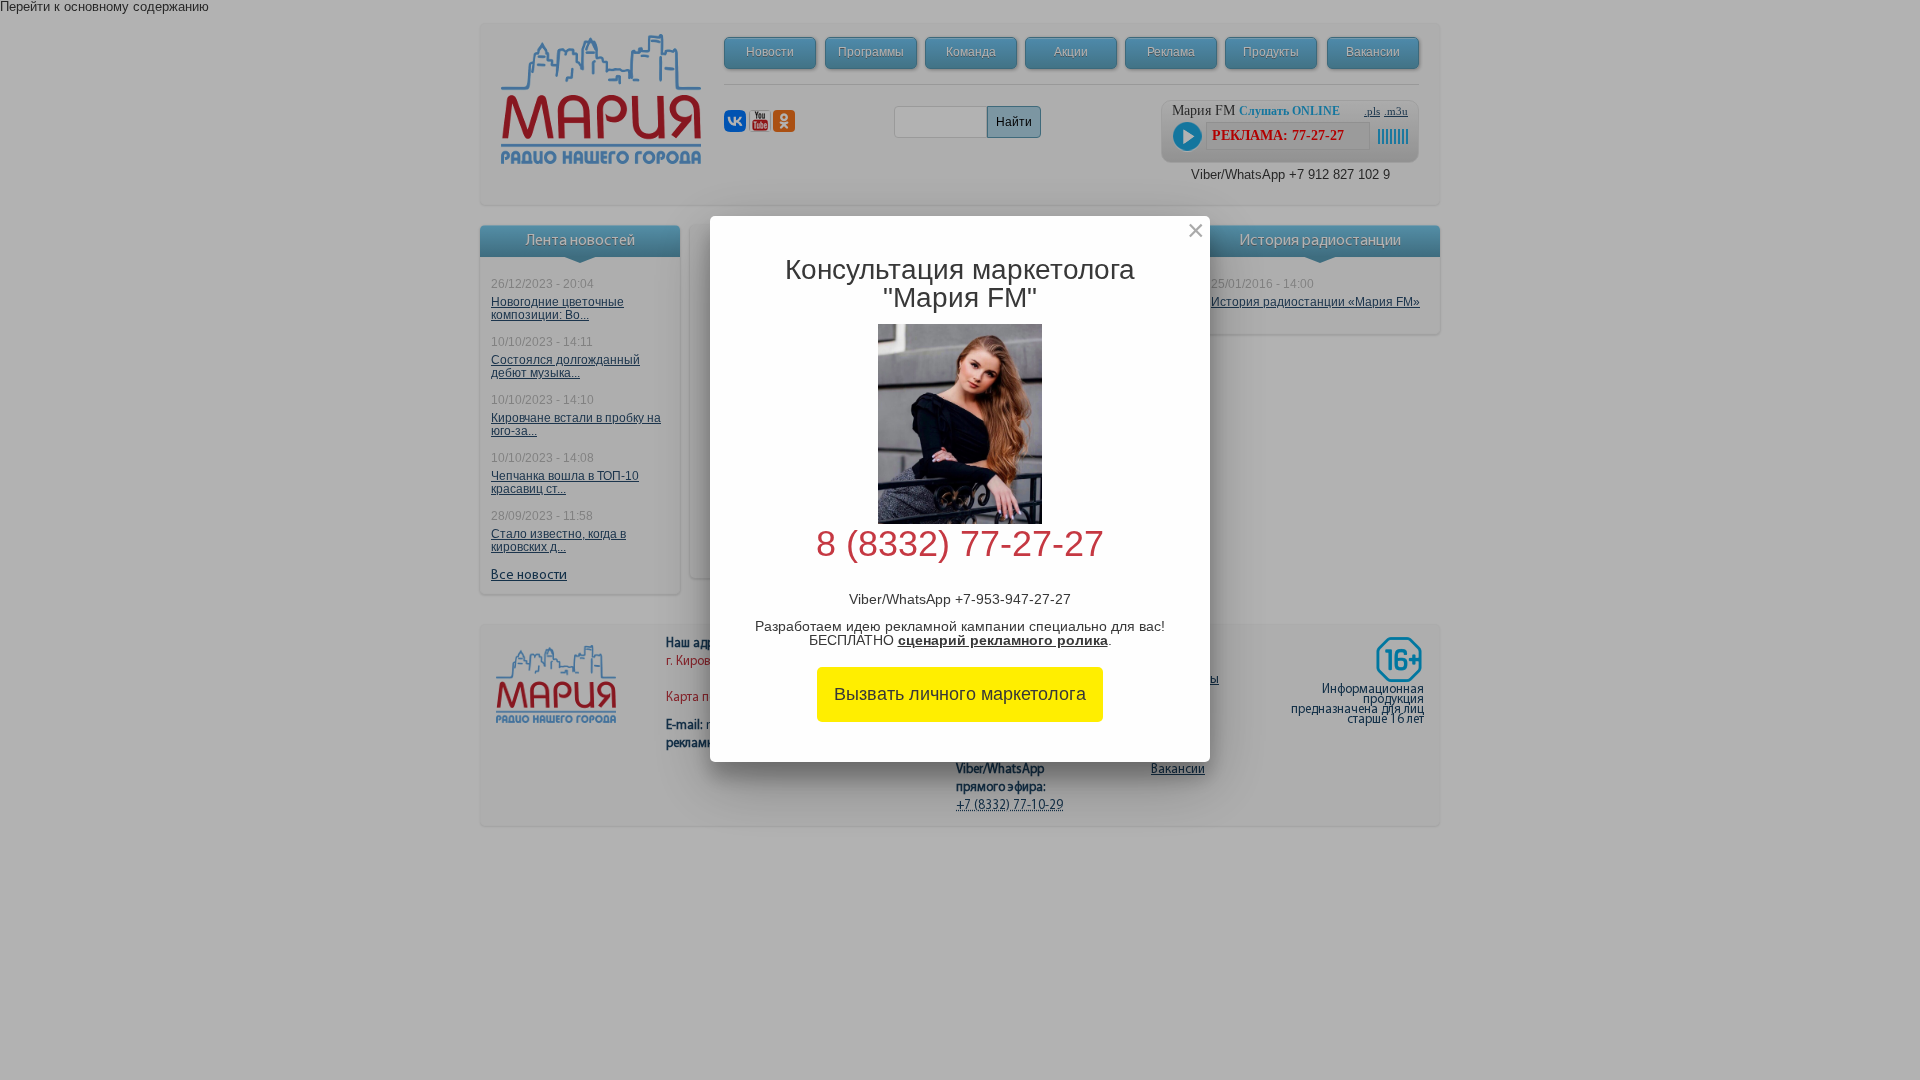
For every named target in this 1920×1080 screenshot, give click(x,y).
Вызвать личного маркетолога (960, 694)
